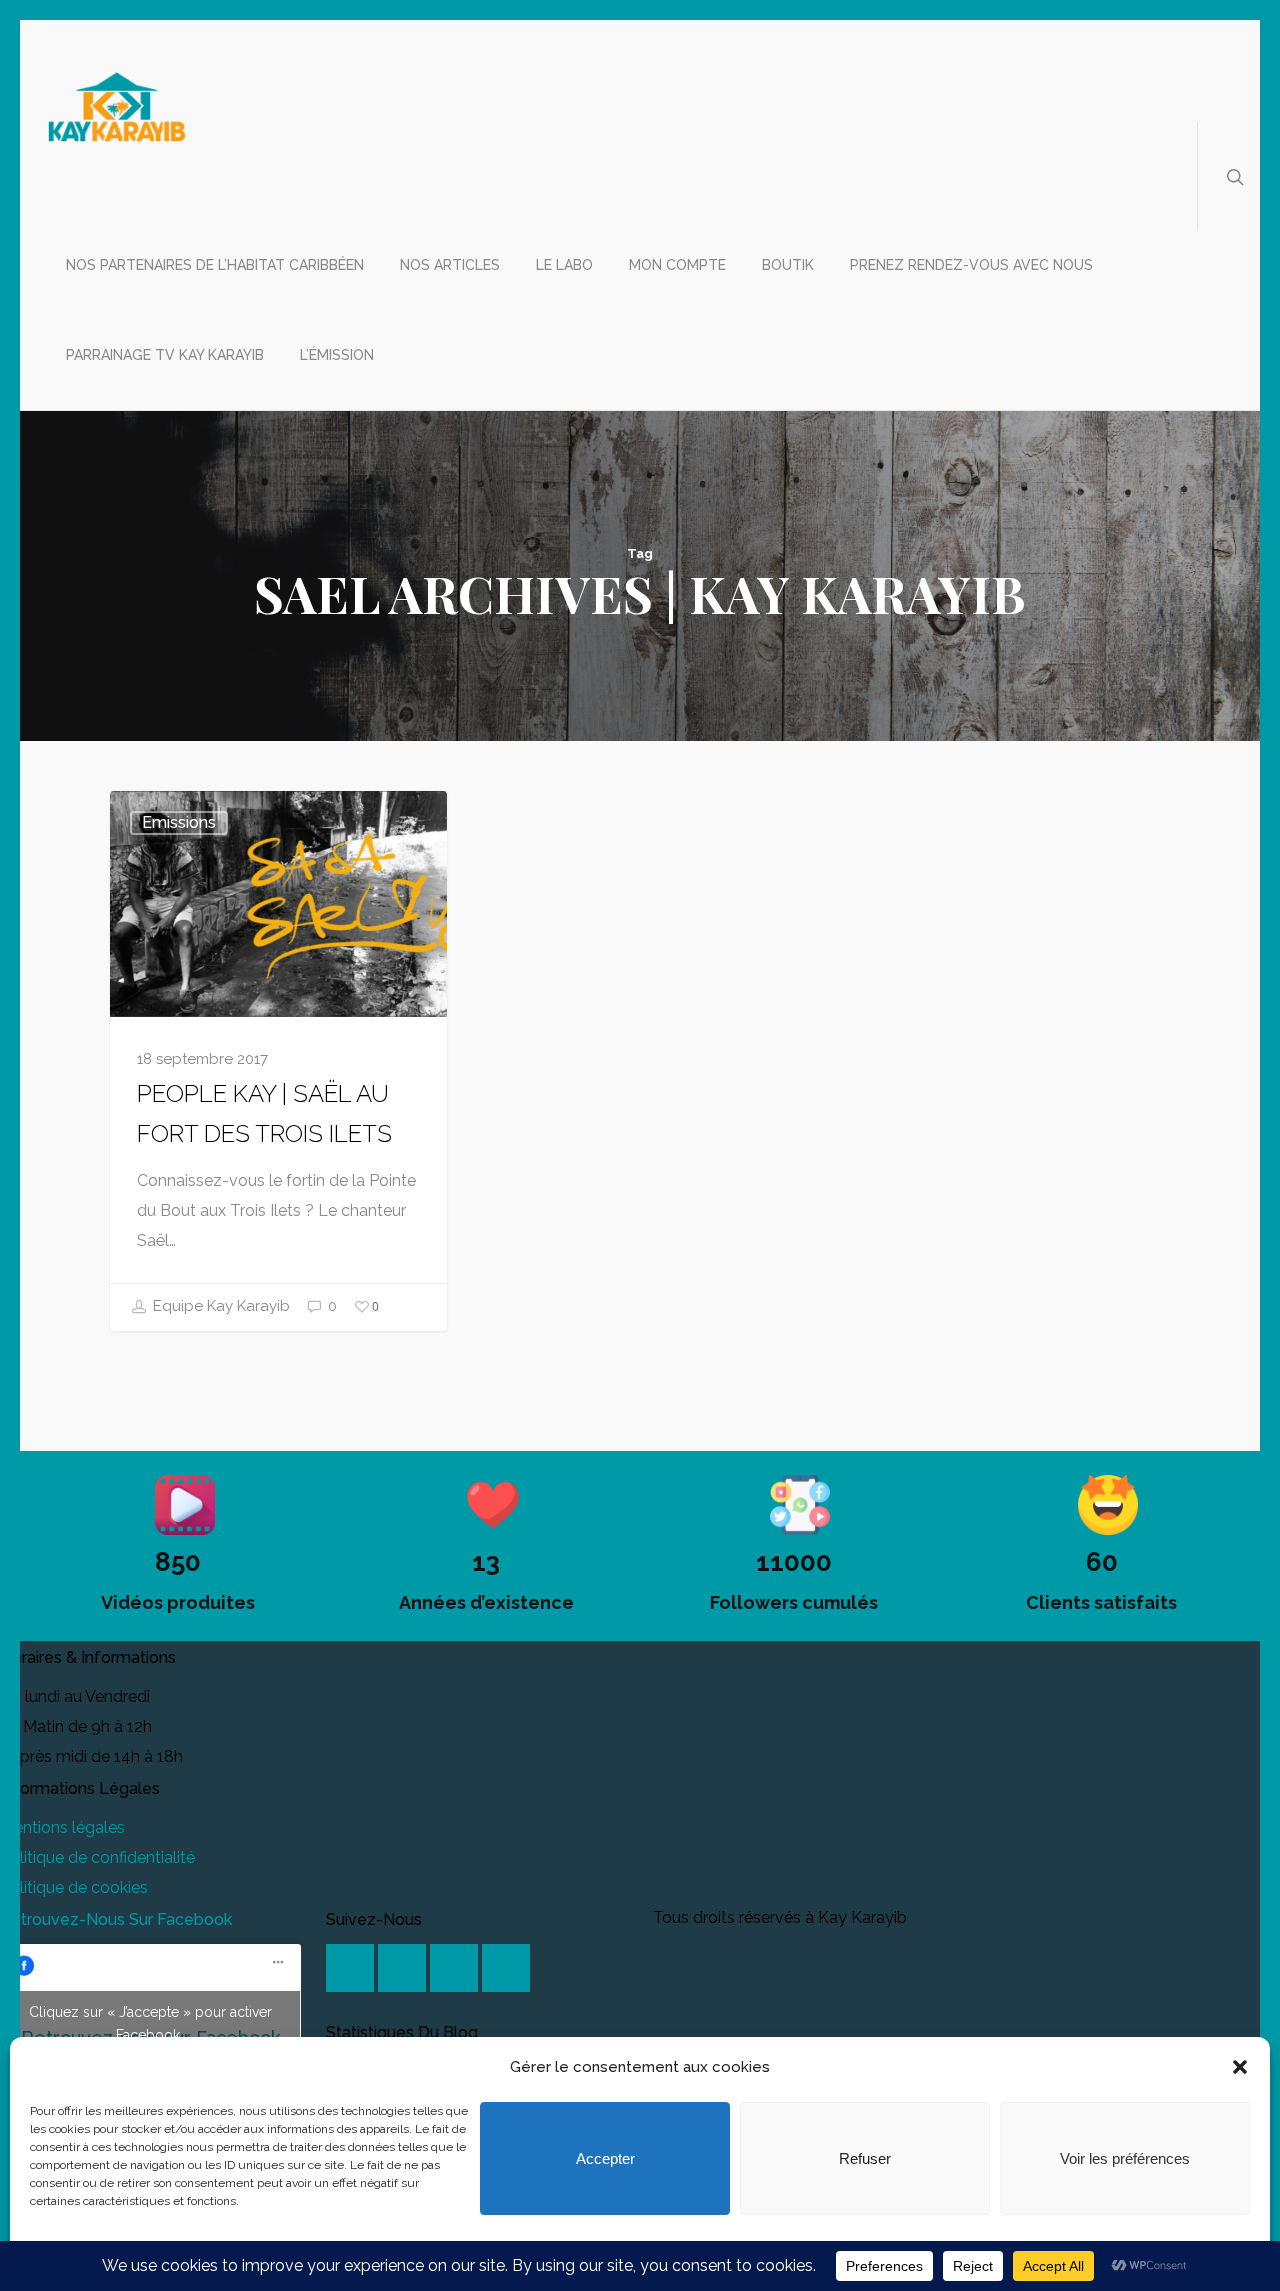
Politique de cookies (74, 1887)
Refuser (865, 2158)
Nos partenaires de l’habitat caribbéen (215, 265)
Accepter (605, 2158)
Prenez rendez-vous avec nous (971, 265)
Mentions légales (62, 1827)
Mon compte (677, 265)
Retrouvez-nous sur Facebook (116, 1919)
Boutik (788, 265)
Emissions (179, 822)
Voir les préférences (1125, 2158)
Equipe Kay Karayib (219, 1306)
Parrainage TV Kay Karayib (165, 355)
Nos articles (450, 265)
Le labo (564, 265)
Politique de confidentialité (97, 1857)
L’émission (337, 355)
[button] (1240, 2067)
